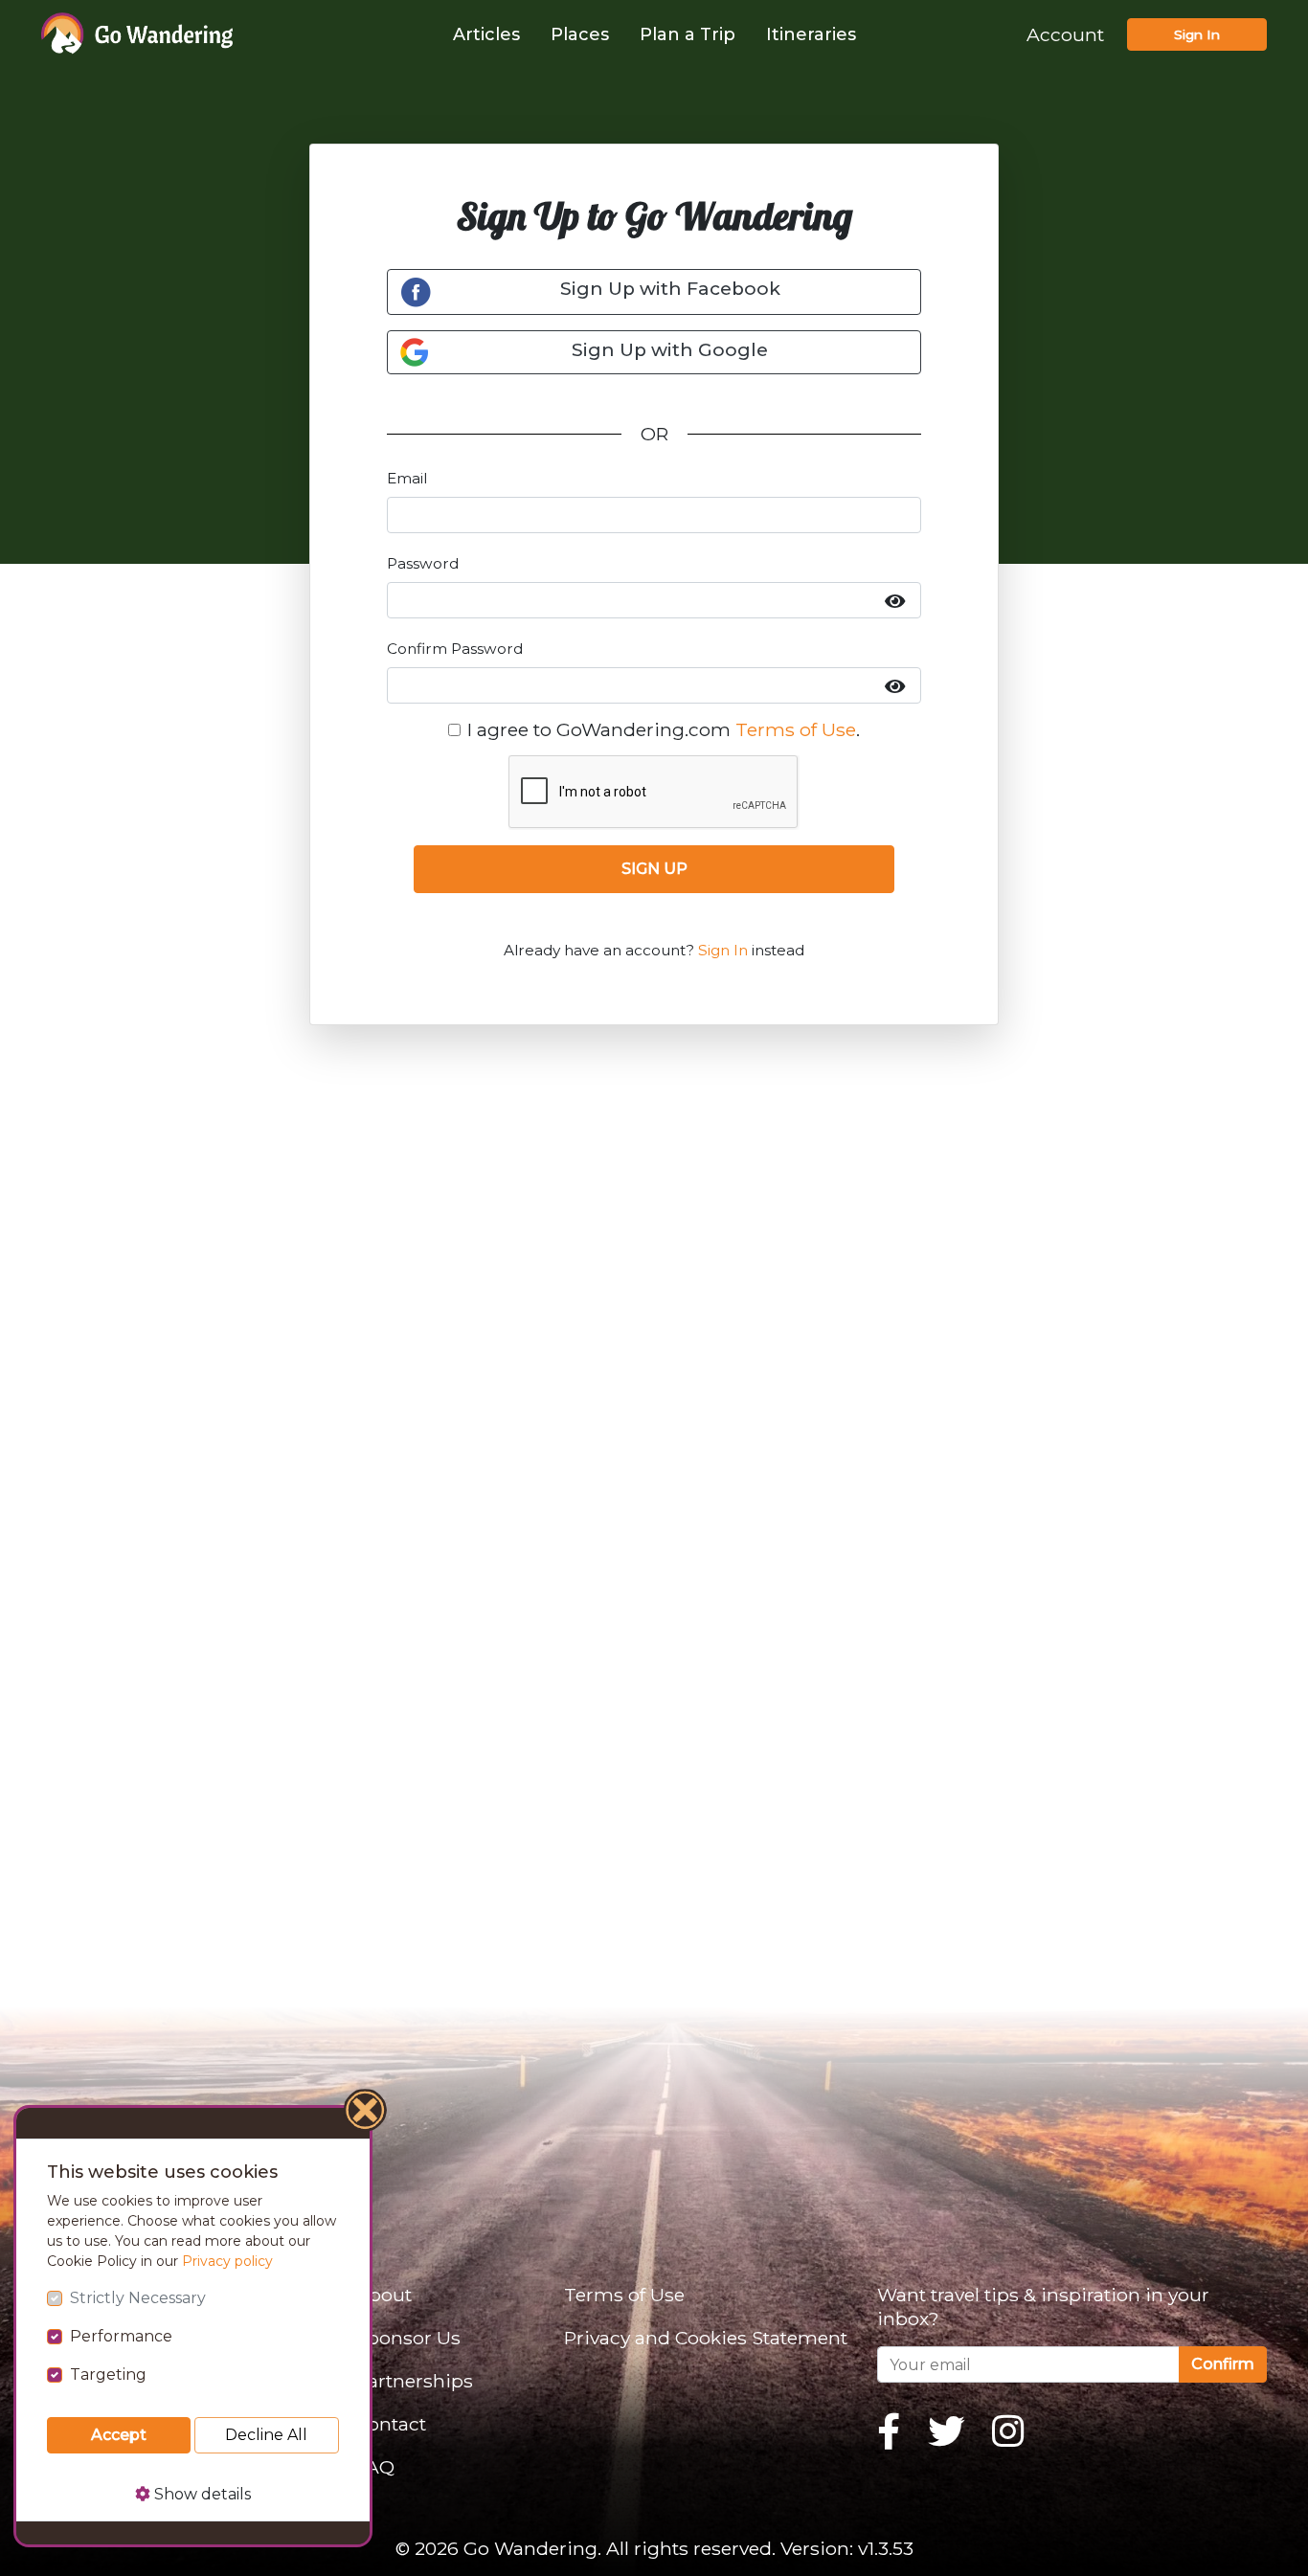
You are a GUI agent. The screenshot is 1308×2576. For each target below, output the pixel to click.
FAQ (375, 2467)
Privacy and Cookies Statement (706, 2338)
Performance (121, 2336)
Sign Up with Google (670, 350)
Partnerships (414, 2381)
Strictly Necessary (138, 2298)
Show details (201, 2494)
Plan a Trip (688, 34)
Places (580, 34)
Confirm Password (455, 649)
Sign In (1197, 34)
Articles (486, 34)
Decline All (266, 2435)
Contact (391, 2424)
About (383, 2295)
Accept (119, 2435)
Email (407, 478)
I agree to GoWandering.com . (664, 729)
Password (423, 563)
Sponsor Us (408, 2338)
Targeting (108, 2374)
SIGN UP (654, 869)
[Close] (366, 2113)
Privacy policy (227, 2261)
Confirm (1223, 2364)
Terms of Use (796, 729)
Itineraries (811, 34)
